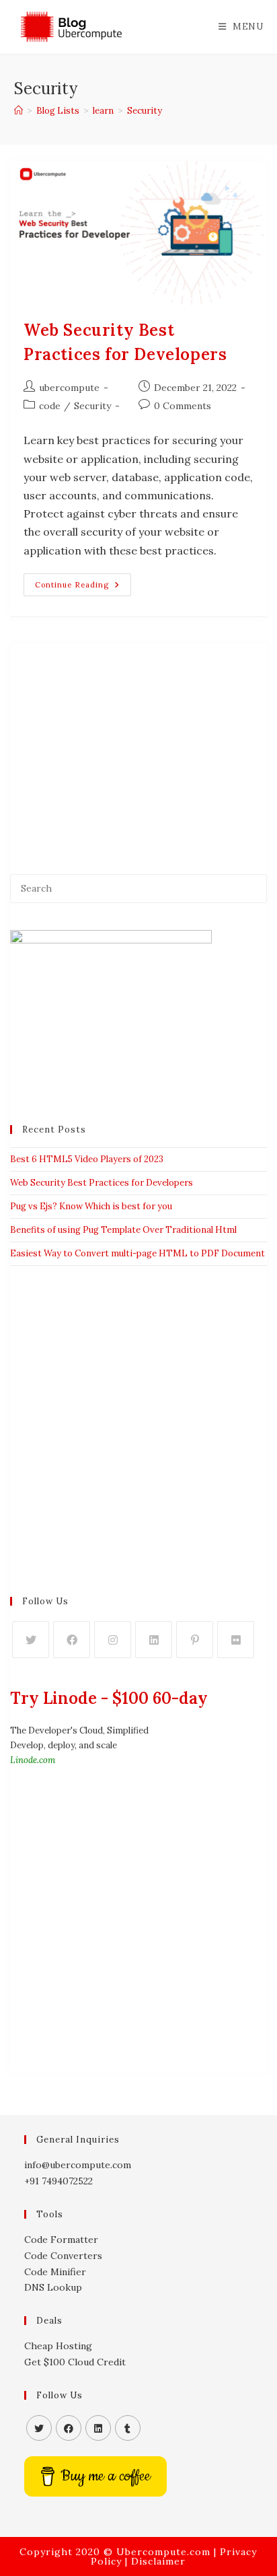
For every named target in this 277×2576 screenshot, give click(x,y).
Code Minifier (55, 2272)
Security (145, 111)
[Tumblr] (128, 2428)
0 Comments (183, 406)
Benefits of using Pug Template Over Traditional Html (123, 1230)
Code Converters (63, 2256)
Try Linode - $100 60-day (109, 1698)
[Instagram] (113, 1640)
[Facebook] (72, 1640)
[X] (31, 1640)
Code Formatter (61, 2240)
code (50, 406)
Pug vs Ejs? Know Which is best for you (91, 1206)
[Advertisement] (138, 746)
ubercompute (69, 388)
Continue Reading (83, 587)
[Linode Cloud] (111, 1013)
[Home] (18, 111)
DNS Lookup (53, 2287)
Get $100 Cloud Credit (75, 2362)
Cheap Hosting (58, 2346)
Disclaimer (158, 2561)
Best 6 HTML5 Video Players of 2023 (87, 1159)
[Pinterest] (195, 1640)
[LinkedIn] (154, 1640)
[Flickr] (236, 1640)
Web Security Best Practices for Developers (102, 1183)
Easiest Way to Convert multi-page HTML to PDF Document (137, 1253)
